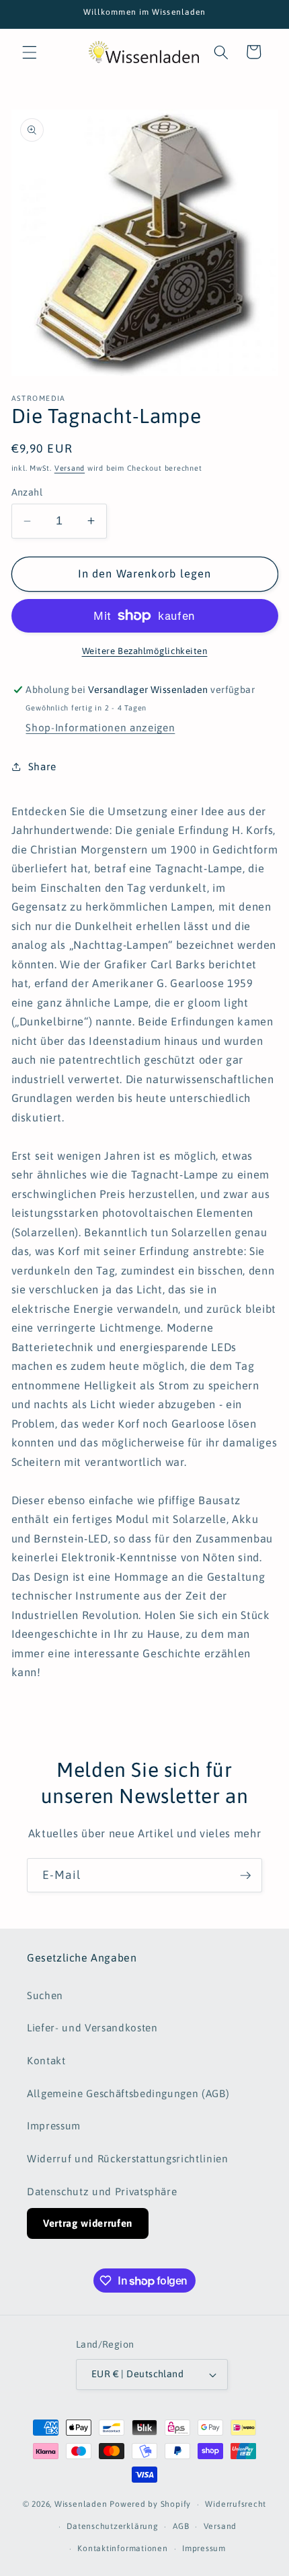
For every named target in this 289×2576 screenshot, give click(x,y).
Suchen (45, 1995)
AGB (181, 2526)
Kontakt (46, 2061)
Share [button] (42, 767)
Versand (70, 468)
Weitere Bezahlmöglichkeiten (145, 651)
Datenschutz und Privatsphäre (102, 2192)
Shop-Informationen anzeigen (100, 728)
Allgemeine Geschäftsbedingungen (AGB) (128, 2094)
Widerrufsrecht (236, 2504)
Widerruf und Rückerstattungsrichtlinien (128, 2159)
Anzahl (27, 492)
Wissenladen (81, 2505)
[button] (30, 52)
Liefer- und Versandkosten (92, 2028)
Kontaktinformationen (122, 2548)
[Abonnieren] (245, 1876)
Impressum (54, 2126)
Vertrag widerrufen (88, 2223)
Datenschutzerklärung (112, 2526)
